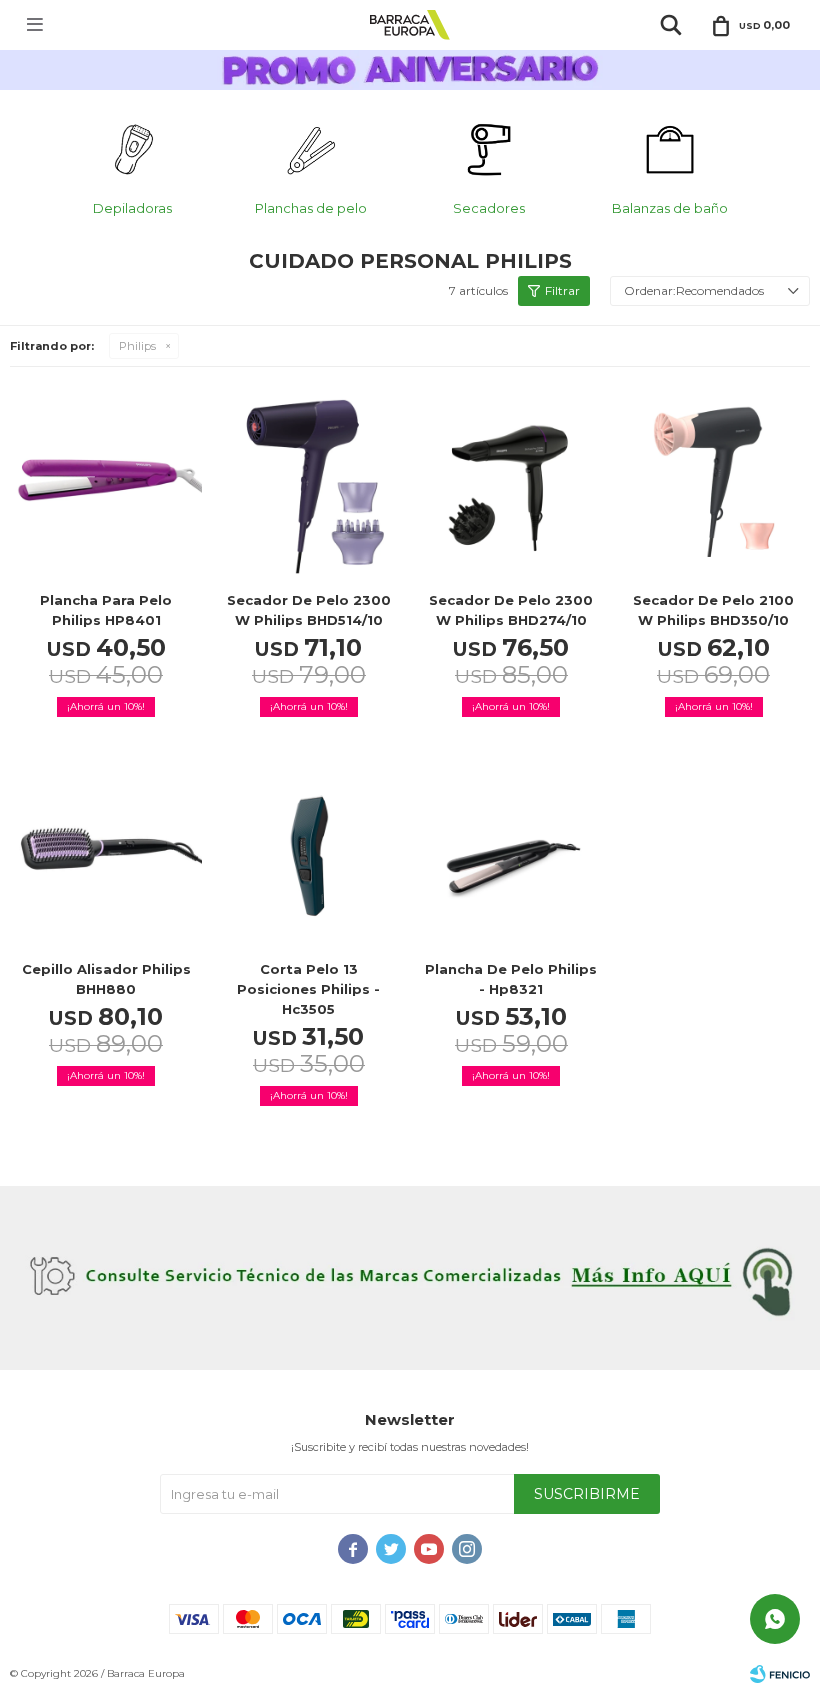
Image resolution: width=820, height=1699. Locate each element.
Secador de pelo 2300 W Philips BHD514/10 (309, 610)
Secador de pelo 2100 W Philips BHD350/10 (713, 610)
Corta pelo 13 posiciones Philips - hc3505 (308, 989)
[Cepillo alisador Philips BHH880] (106, 853)
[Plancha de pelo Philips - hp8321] (511, 853)
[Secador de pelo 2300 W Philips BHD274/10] (511, 483)
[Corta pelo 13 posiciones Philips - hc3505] (309, 853)
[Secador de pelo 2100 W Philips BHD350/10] (714, 483)
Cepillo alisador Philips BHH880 (106, 979)
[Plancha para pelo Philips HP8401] (106, 483)
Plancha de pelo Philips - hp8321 (511, 979)
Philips (137, 346)
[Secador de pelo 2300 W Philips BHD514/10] (309, 483)
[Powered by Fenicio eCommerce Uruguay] (780, 1674)
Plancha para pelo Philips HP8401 (106, 610)
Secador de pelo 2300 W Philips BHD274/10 (511, 610)
